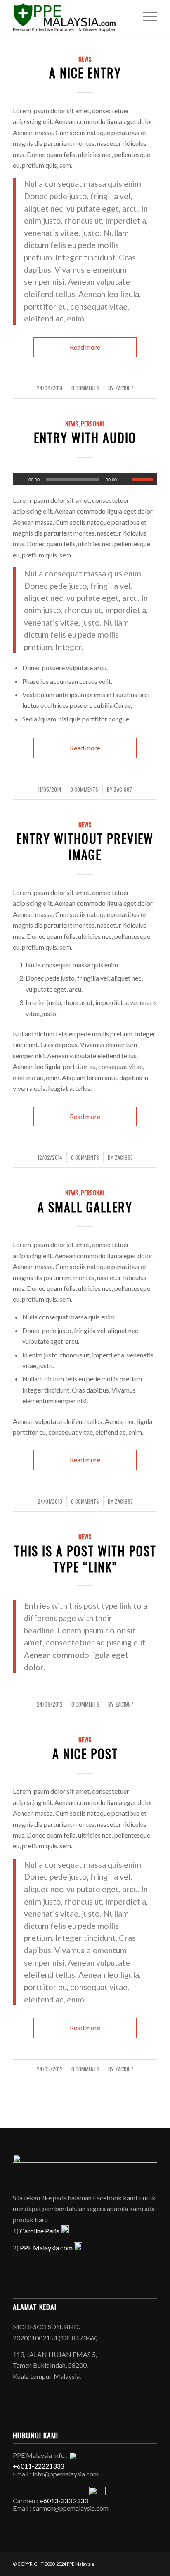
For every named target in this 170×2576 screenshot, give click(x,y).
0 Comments (85, 388)
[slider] (145, 479)
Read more (85, 347)
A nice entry (85, 73)
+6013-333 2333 (64, 2501)
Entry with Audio (85, 437)
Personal (93, 424)
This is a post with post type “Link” (85, 1559)
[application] (85, 479)
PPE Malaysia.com (47, 2248)
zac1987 (124, 388)
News (85, 59)
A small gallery (85, 1207)
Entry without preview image (85, 846)
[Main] (19, 479)
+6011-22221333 (38, 2466)
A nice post (85, 1753)
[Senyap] (126, 479)
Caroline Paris (40, 2231)
